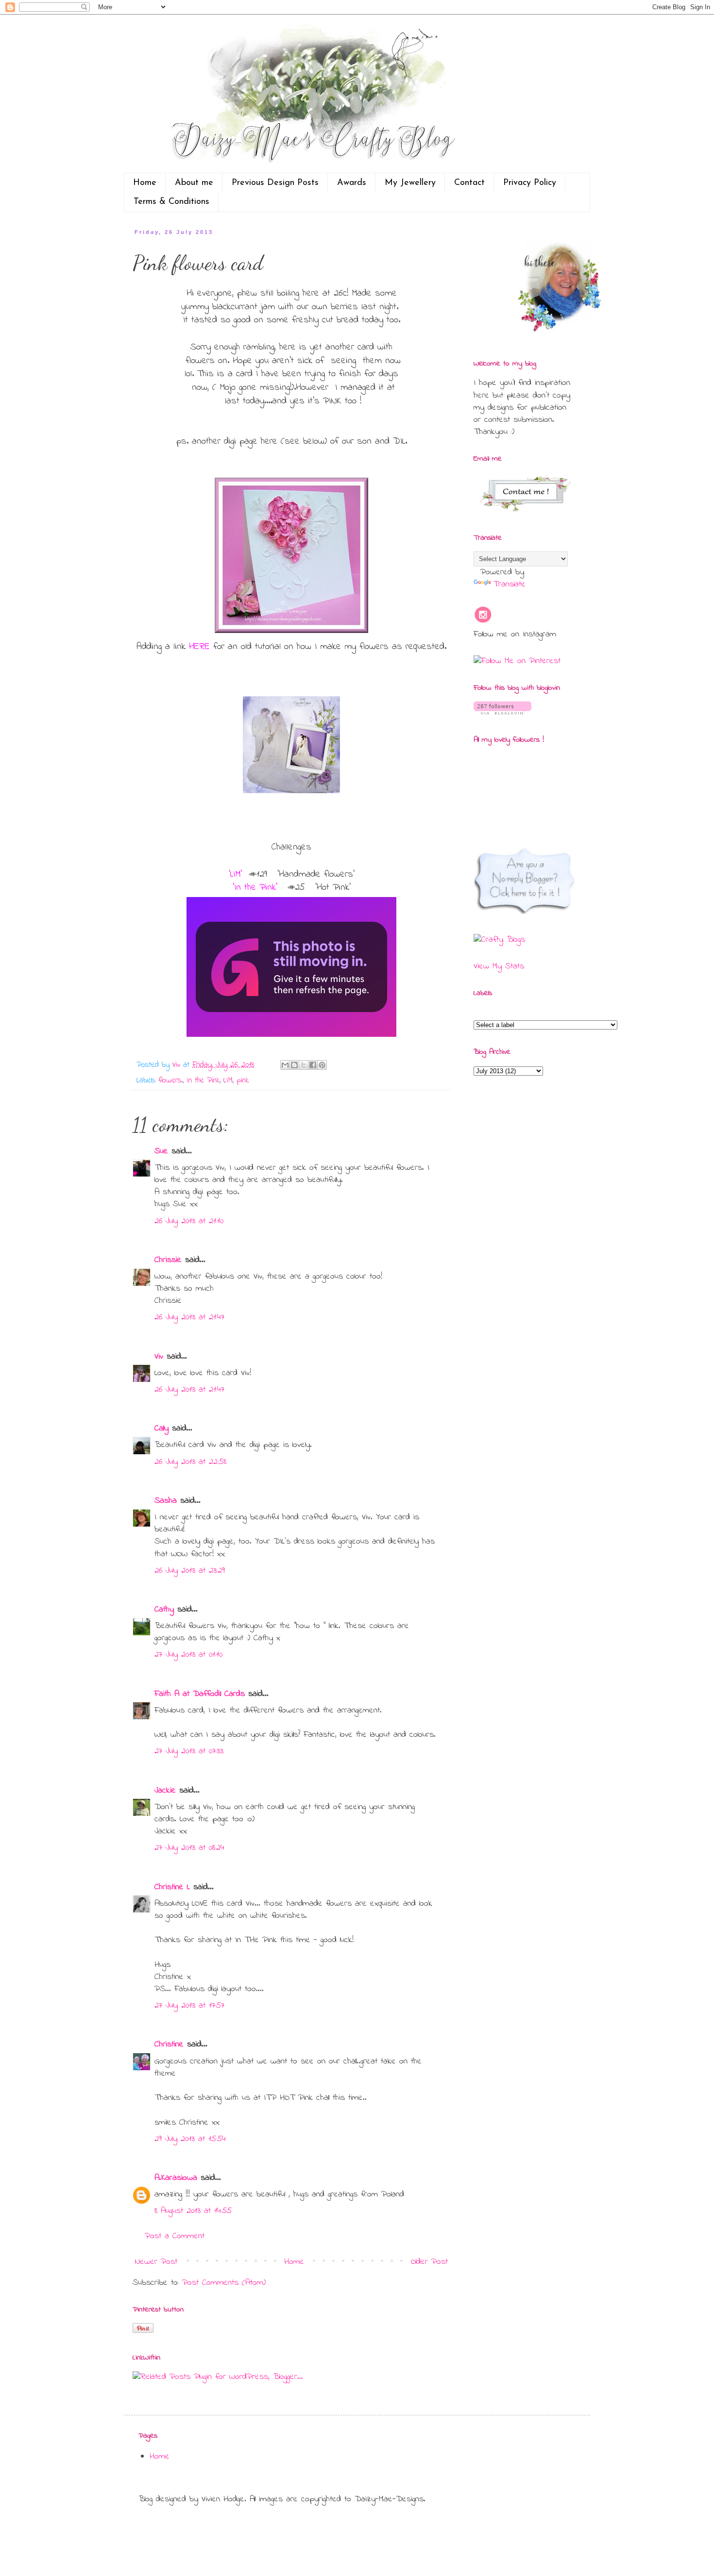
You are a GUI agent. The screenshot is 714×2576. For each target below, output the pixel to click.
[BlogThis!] (294, 1065)
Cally (161, 1429)
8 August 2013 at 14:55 (193, 2211)
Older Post (429, 2262)
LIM (228, 1080)
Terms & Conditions (171, 202)
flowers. (170, 1080)
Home (145, 183)
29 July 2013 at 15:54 (190, 2139)
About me (194, 183)
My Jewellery (410, 183)
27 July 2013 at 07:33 (189, 1751)
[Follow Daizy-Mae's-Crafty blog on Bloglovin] (502, 713)
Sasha (166, 1501)
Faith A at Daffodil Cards (200, 1694)
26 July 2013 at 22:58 (190, 1462)
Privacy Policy (530, 183)
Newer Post (156, 2262)
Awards (352, 183)
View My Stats (499, 966)
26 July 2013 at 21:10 (189, 1221)
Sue (161, 1151)
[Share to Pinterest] (322, 1065)
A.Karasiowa (176, 2178)
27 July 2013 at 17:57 (189, 2006)
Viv (159, 1357)
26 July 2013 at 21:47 (189, 1317)
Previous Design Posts (275, 183)
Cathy (164, 1610)
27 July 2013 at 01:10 (188, 1655)
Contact (469, 183)
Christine (169, 2044)
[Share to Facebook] (313, 1065)
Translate (509, 584)
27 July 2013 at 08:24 (189, 1848)
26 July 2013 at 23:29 (190, 1571)
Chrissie (168, 1260)
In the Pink (203, 1080)
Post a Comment (175, 2236)
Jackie (165, 1791)
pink (243, 1080)
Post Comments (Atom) (224, 2283)
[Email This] (285, 1065)
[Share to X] (304, 1065)
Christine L (172, 1887)
